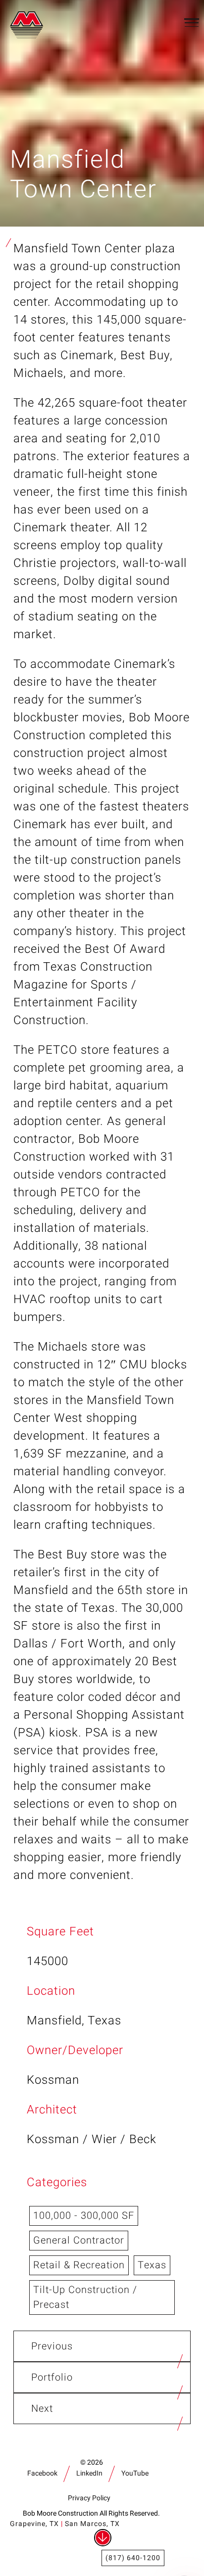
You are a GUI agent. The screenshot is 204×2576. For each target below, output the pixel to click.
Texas (152, 2265)
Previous (52, 2346)
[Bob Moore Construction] (29, 23)
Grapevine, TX (34, 2524)
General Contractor (79, 2240)
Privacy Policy (89, 2498)
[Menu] (192, 22)
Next (42, 2409)
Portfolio (52, 2377)
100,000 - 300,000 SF (84, 2216)
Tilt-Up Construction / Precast (85, 2297)
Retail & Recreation (79, 2265)
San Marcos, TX (92, 2524)
